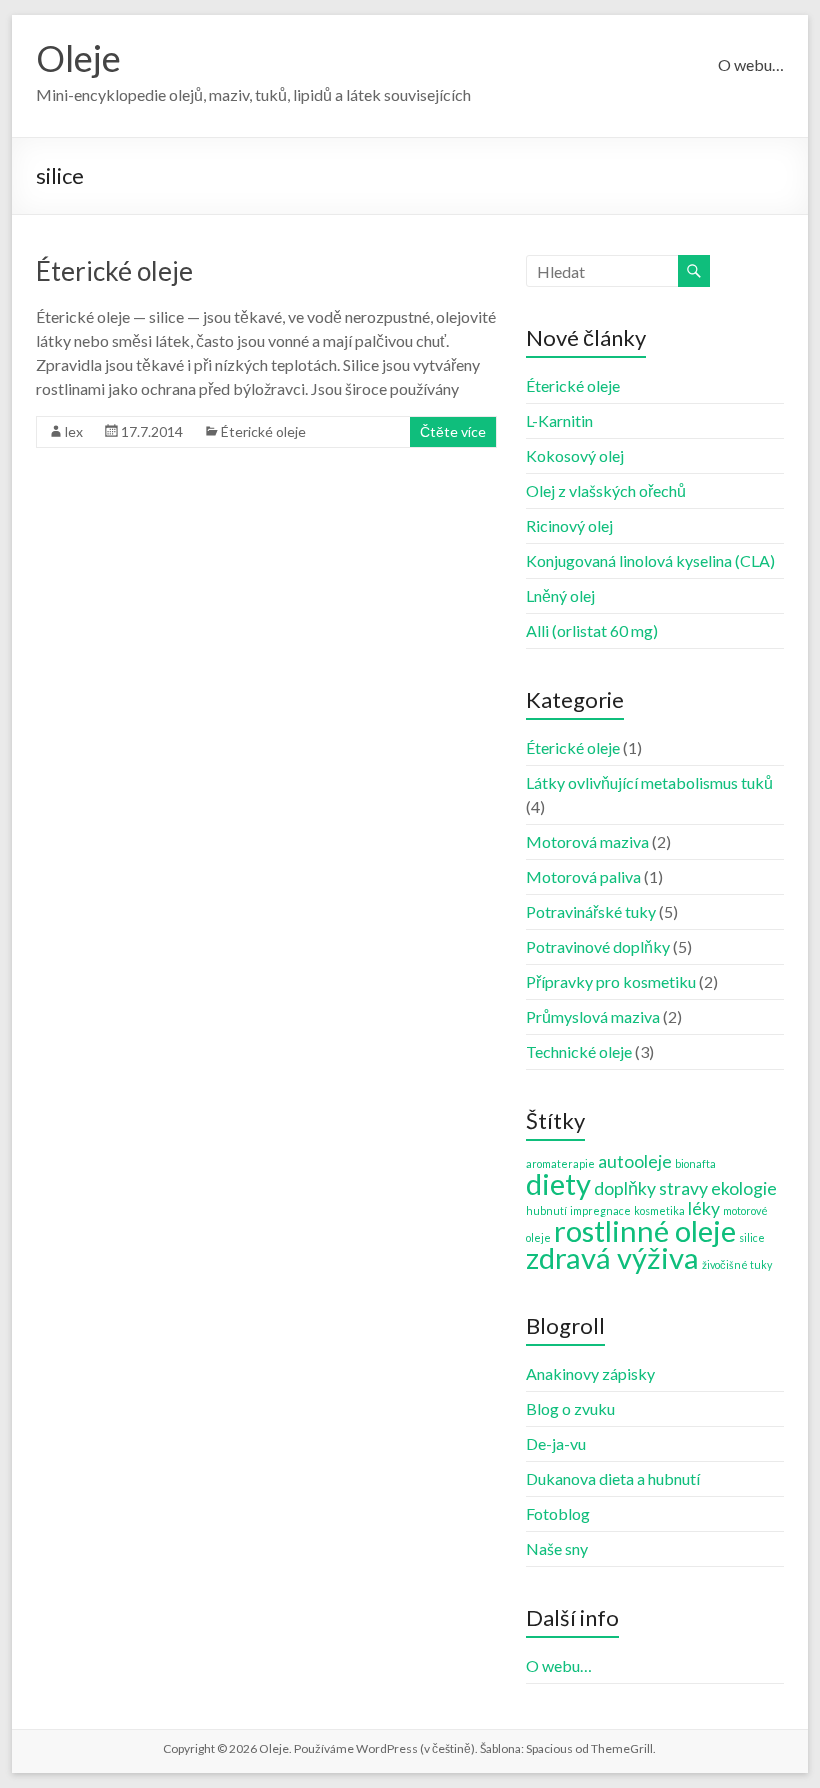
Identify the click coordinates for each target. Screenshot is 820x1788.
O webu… (751, 64)
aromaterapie (560, 1163)
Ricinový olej (569, 525)
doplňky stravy (651, 1188)
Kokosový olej (575, 455)
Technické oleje (579, 1051)
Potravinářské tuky (591, 911)
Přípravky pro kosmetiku (611, 981)
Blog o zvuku (570, 1408)
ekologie (744, 1188)
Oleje (78, 58)
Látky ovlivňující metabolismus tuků (649, 782)
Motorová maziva (587, 841)
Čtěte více (453, 431)
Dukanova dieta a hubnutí (613, 1478)
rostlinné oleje (645, 1230)
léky (704, 1208)
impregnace (600, 1210)
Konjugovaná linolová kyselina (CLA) (650, 560)
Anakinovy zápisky (590, 1373)
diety (558, 1183)
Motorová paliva (583, 876)
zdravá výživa (612, 1257)
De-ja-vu (556, 1443)
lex (74, 431)
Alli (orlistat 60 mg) (592, 630)
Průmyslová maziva (593, 1016)
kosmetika (659, 1210)
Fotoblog (558, 1513)
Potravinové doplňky (598, 946)
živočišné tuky (737, 1264)
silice (752, 1237)
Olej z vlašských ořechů (606, 490)
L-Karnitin (559, 420)
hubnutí (546, 1210)
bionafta (695, 1163)
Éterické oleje (114, 271)
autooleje (635, 1161)
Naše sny (557, 1548)
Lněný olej (560, 595)
